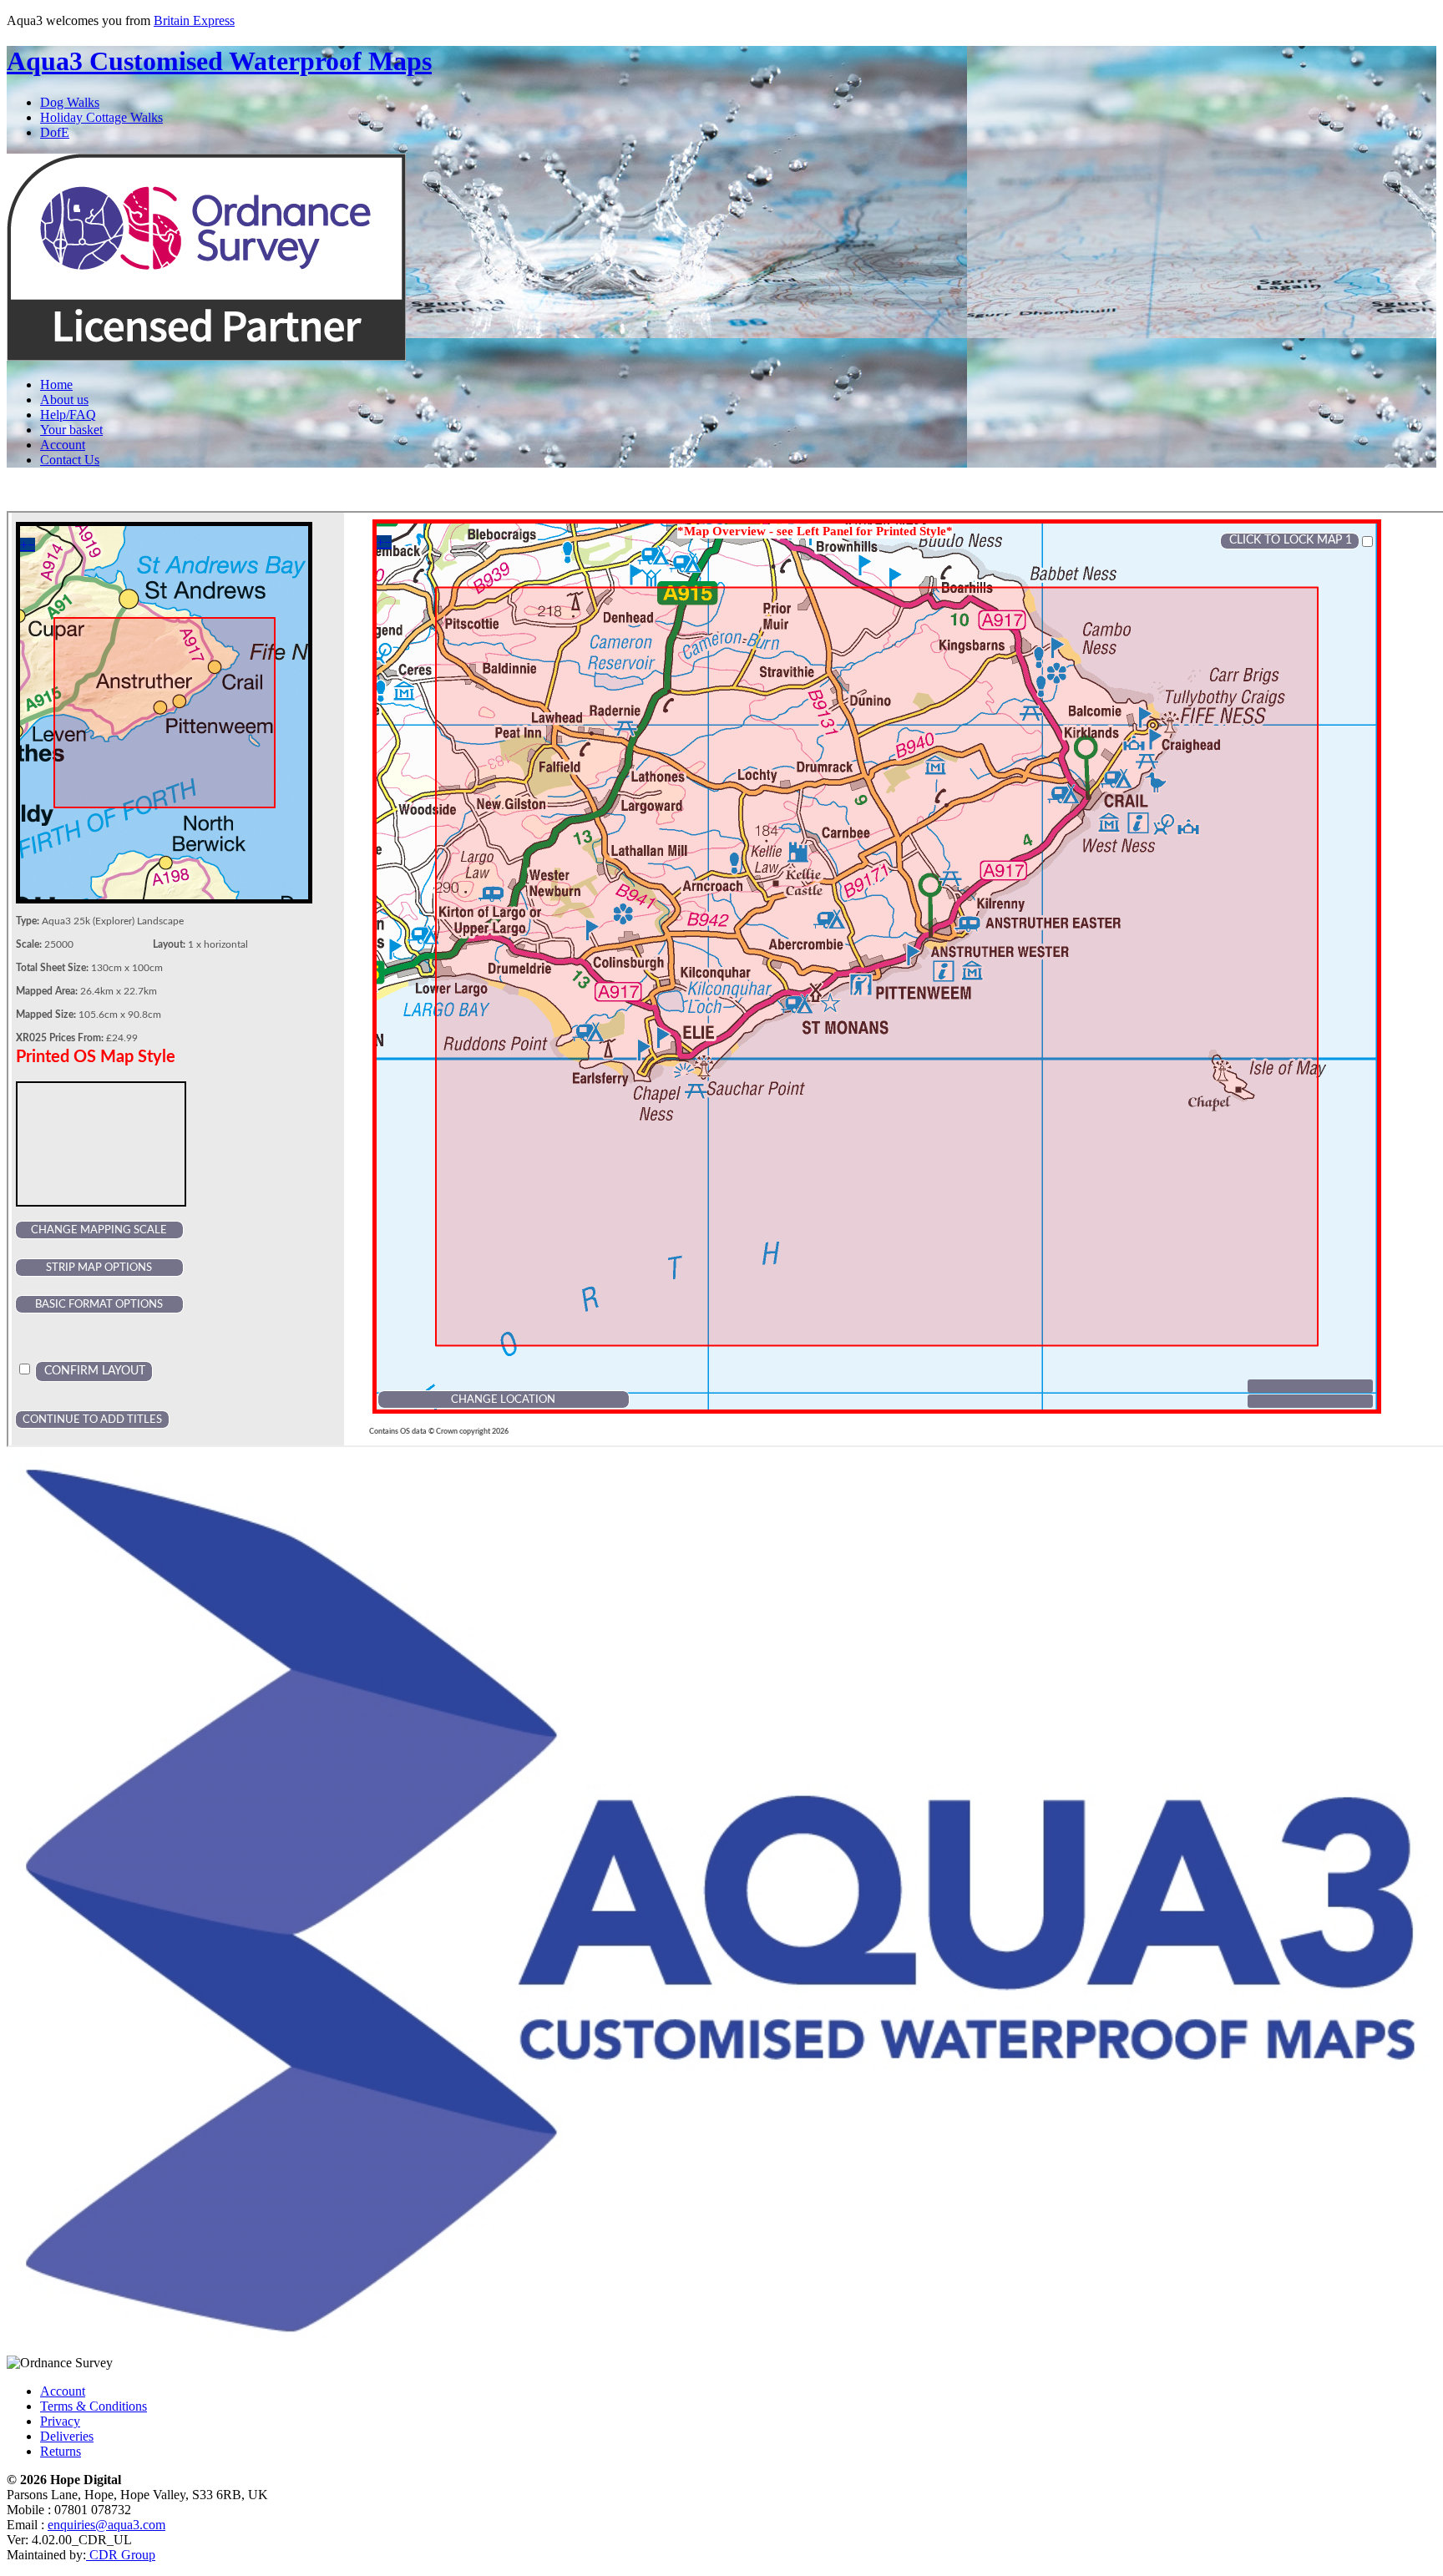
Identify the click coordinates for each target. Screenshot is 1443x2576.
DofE (55, 132)
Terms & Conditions (94, 2406)
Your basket (71, 430)
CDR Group (121, 2555)
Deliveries (67, 2436)
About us (64, 400)
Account (63, 445)
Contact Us (70, 460)
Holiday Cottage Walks (101, 117)
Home (56, 385)
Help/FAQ (68, 415)
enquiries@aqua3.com (106, 2525)
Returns (61, 2451)
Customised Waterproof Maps (219, 61)
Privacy (60, 2421)
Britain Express (194, 20)
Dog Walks (70, 102)
